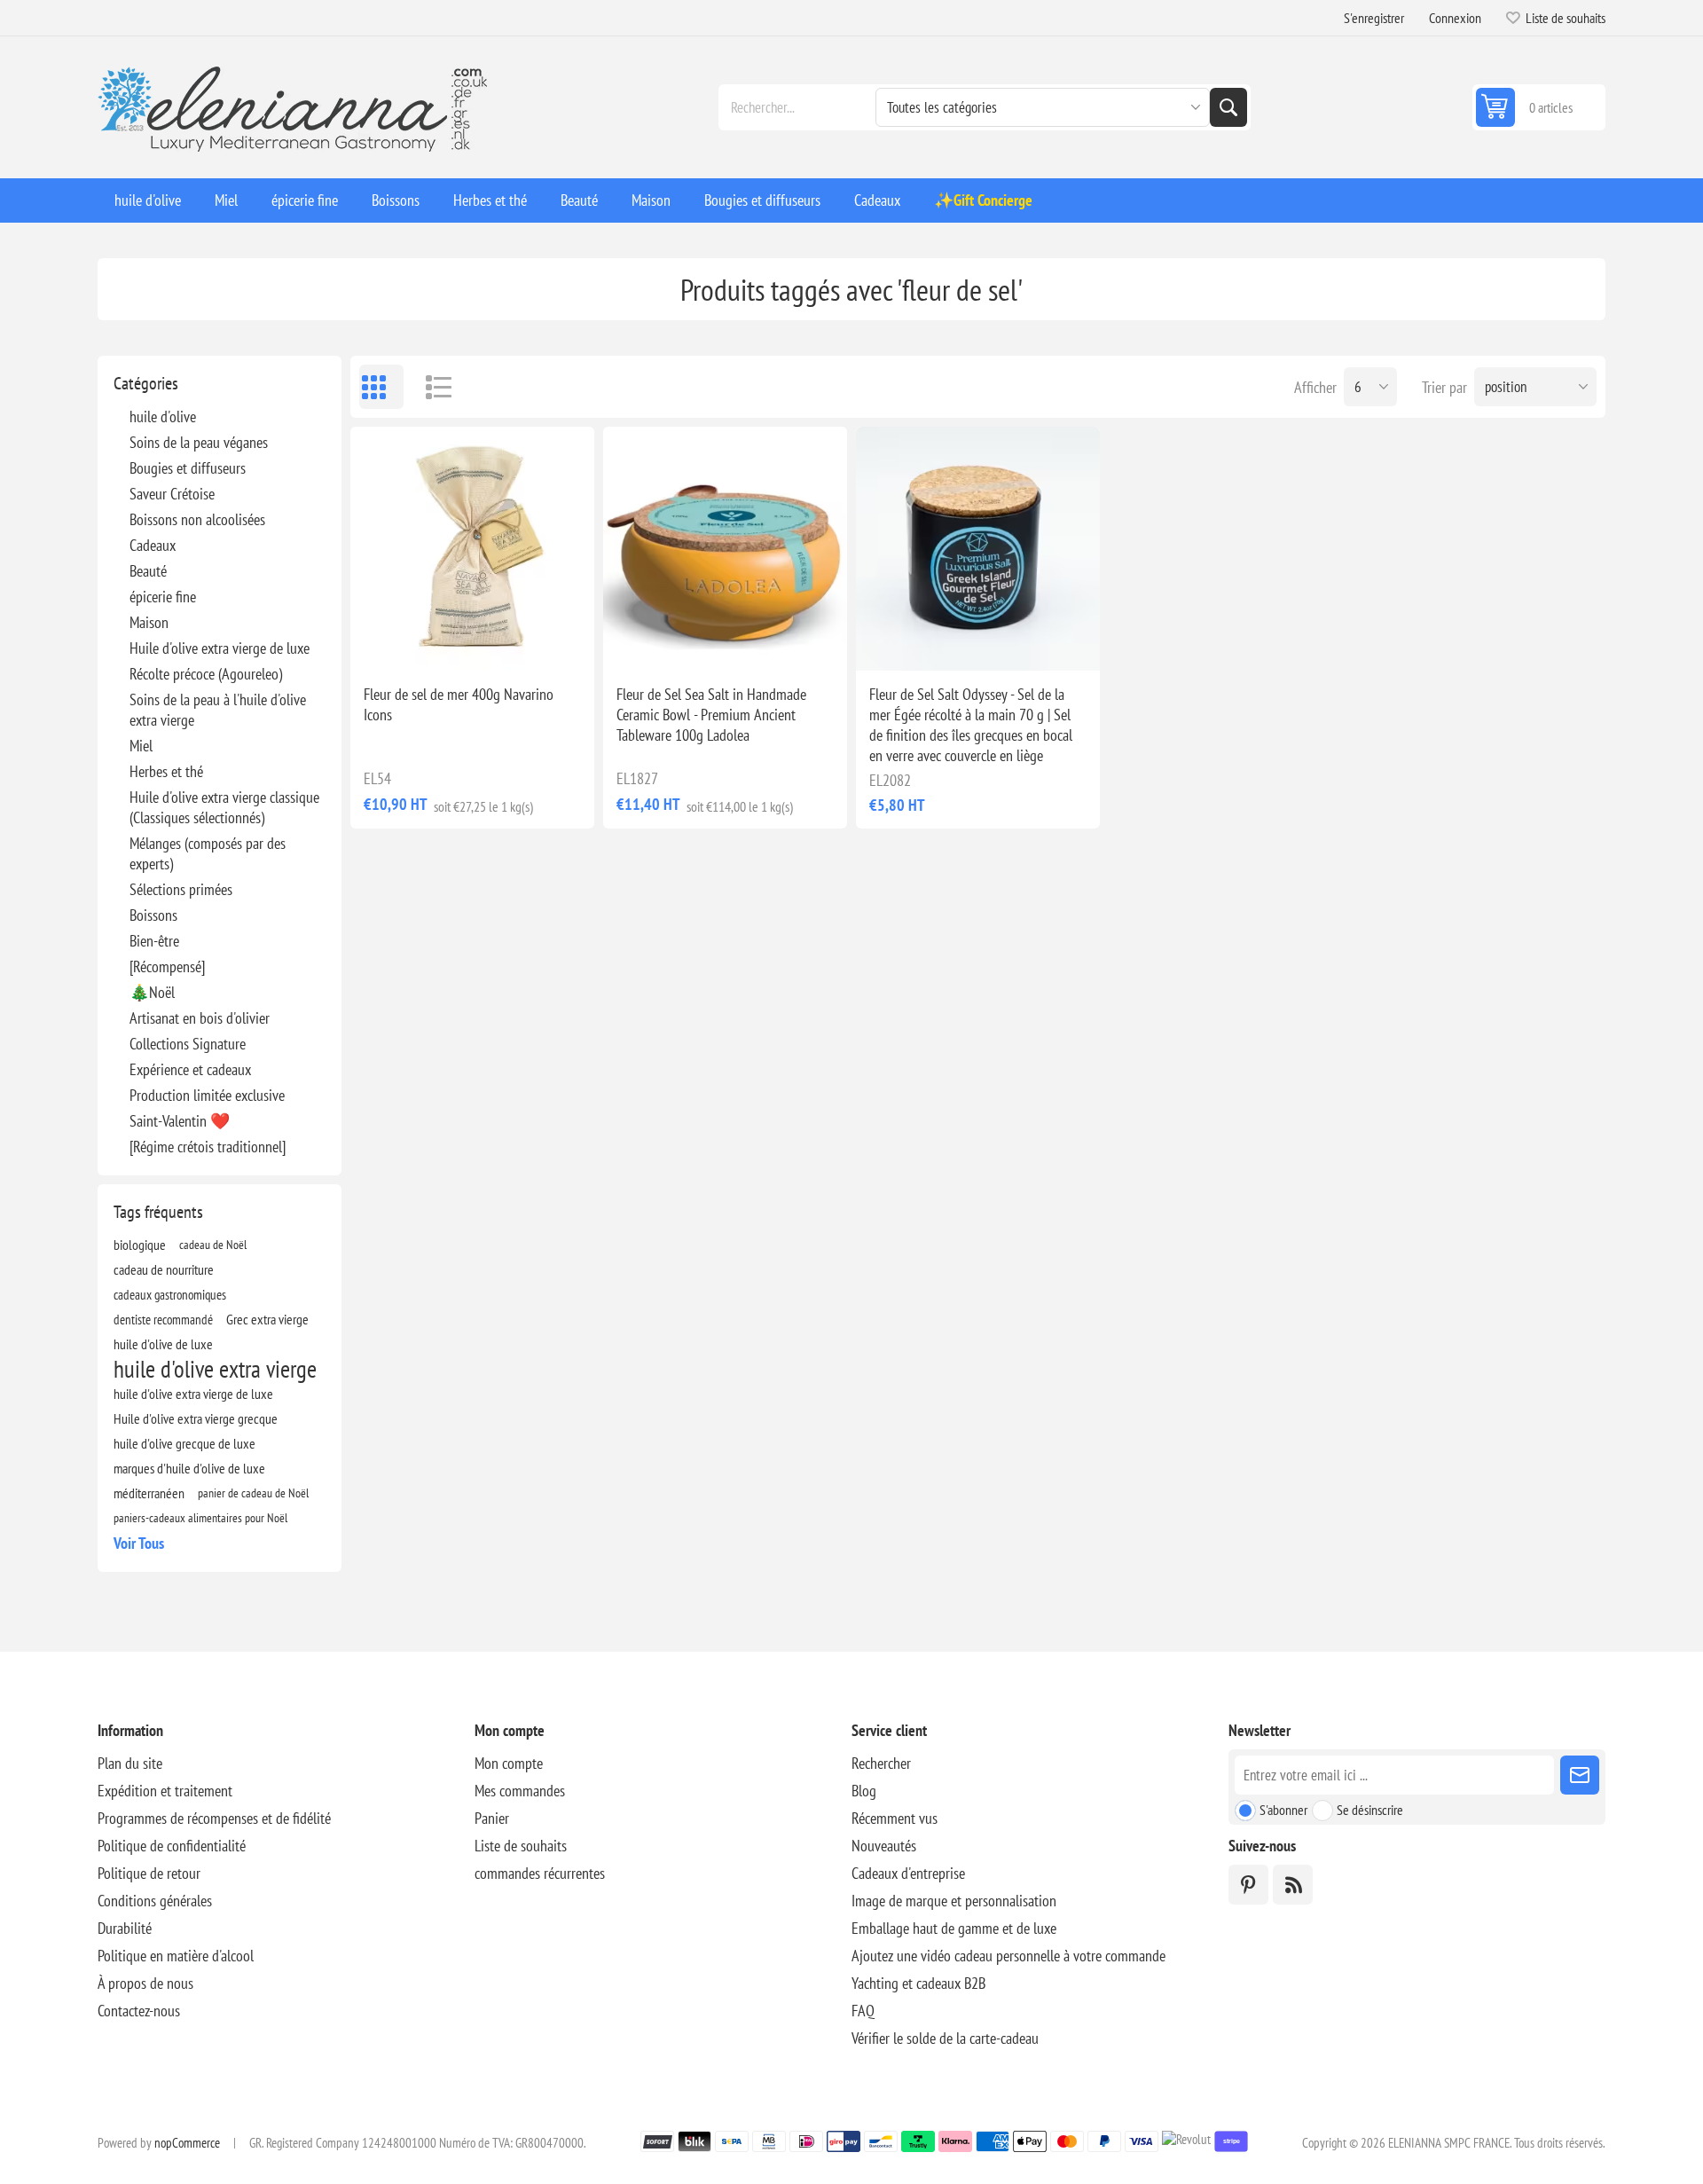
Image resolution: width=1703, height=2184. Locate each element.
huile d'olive (163, 416)
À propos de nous (145, 1983)
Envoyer (1580, 1775)
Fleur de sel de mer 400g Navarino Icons (459, 704)
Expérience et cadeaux (190, 1069)
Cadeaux (153, 545)
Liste (430, 387)
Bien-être (154, 941)
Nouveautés (884, 1846)
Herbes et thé (166, 771)
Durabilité (125, 1928)
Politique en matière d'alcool (176, 1956)
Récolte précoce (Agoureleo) (206, 674)
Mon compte (509, 1763)
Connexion (1455, 18)
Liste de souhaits (521, 1846)
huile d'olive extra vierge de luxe (193, 1394)
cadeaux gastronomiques (170, 1294)
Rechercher (1228, 107)
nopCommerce (187, 2143)
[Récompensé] (167, 966)
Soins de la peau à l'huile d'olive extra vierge (218, 710)
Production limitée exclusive (207, 1095)
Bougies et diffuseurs (188, 468)
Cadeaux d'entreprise (908, 1873)
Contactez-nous (139, 2011)
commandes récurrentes (540, 1873)
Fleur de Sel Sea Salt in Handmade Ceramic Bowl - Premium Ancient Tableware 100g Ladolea (711, 715)
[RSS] (1293, 1885)
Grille (381, 387)
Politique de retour (149, 1873)
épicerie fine (163, 597)
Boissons (153, 915)
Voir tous (139, 1543)
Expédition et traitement (165, 1791)
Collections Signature (188, 1044)
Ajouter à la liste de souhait (395, 642)
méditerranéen (149, 1493)
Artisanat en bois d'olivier (200, 1018)
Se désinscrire (1370, 1810)
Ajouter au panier (512, 642)
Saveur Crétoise (172, 494)
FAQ (863, 2011)
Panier (492, 1818)
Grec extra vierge (267, 1319)
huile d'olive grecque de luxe (184, 1443)
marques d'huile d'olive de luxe (189, 1468)
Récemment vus (895, 1818)
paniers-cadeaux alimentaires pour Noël (200, 1517)
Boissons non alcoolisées (197, 519)
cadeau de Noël (213, 1244)
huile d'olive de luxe (163, 1344)
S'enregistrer (1374, 18)
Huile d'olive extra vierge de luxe (220, 648)
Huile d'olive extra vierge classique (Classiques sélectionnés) (224, 807)
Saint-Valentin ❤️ (180, 1121)
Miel (141, 746)
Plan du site (130, 1763)
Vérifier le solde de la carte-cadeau (945, 2038)
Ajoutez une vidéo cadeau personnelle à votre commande (1008, 1956)
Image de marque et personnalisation (954, 1901)
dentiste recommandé (163, 1319)
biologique (140, 1245)
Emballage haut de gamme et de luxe (954, 1928)
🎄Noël (152, 992)
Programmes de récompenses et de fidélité (214, 1818)
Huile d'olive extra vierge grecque (196, 1418)
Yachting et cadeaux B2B (918, 1983)
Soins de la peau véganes (199, 442)
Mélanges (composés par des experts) (208, 853)
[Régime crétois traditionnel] (208, 1147)
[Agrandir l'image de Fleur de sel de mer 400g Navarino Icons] (472, 549)
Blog (864, 1791)
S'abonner (1283, 1810)
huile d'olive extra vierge (215, 1369)
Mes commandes (520, 1791)
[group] (725, 549)
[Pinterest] (1248, 1885)
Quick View (432, 642)
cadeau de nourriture (164, 1269)
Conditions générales (155, 1901)
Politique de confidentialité (172, 1846)
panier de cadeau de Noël (253, 1493)
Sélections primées (181, 889)
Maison (149, 622)
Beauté (148, 571)
